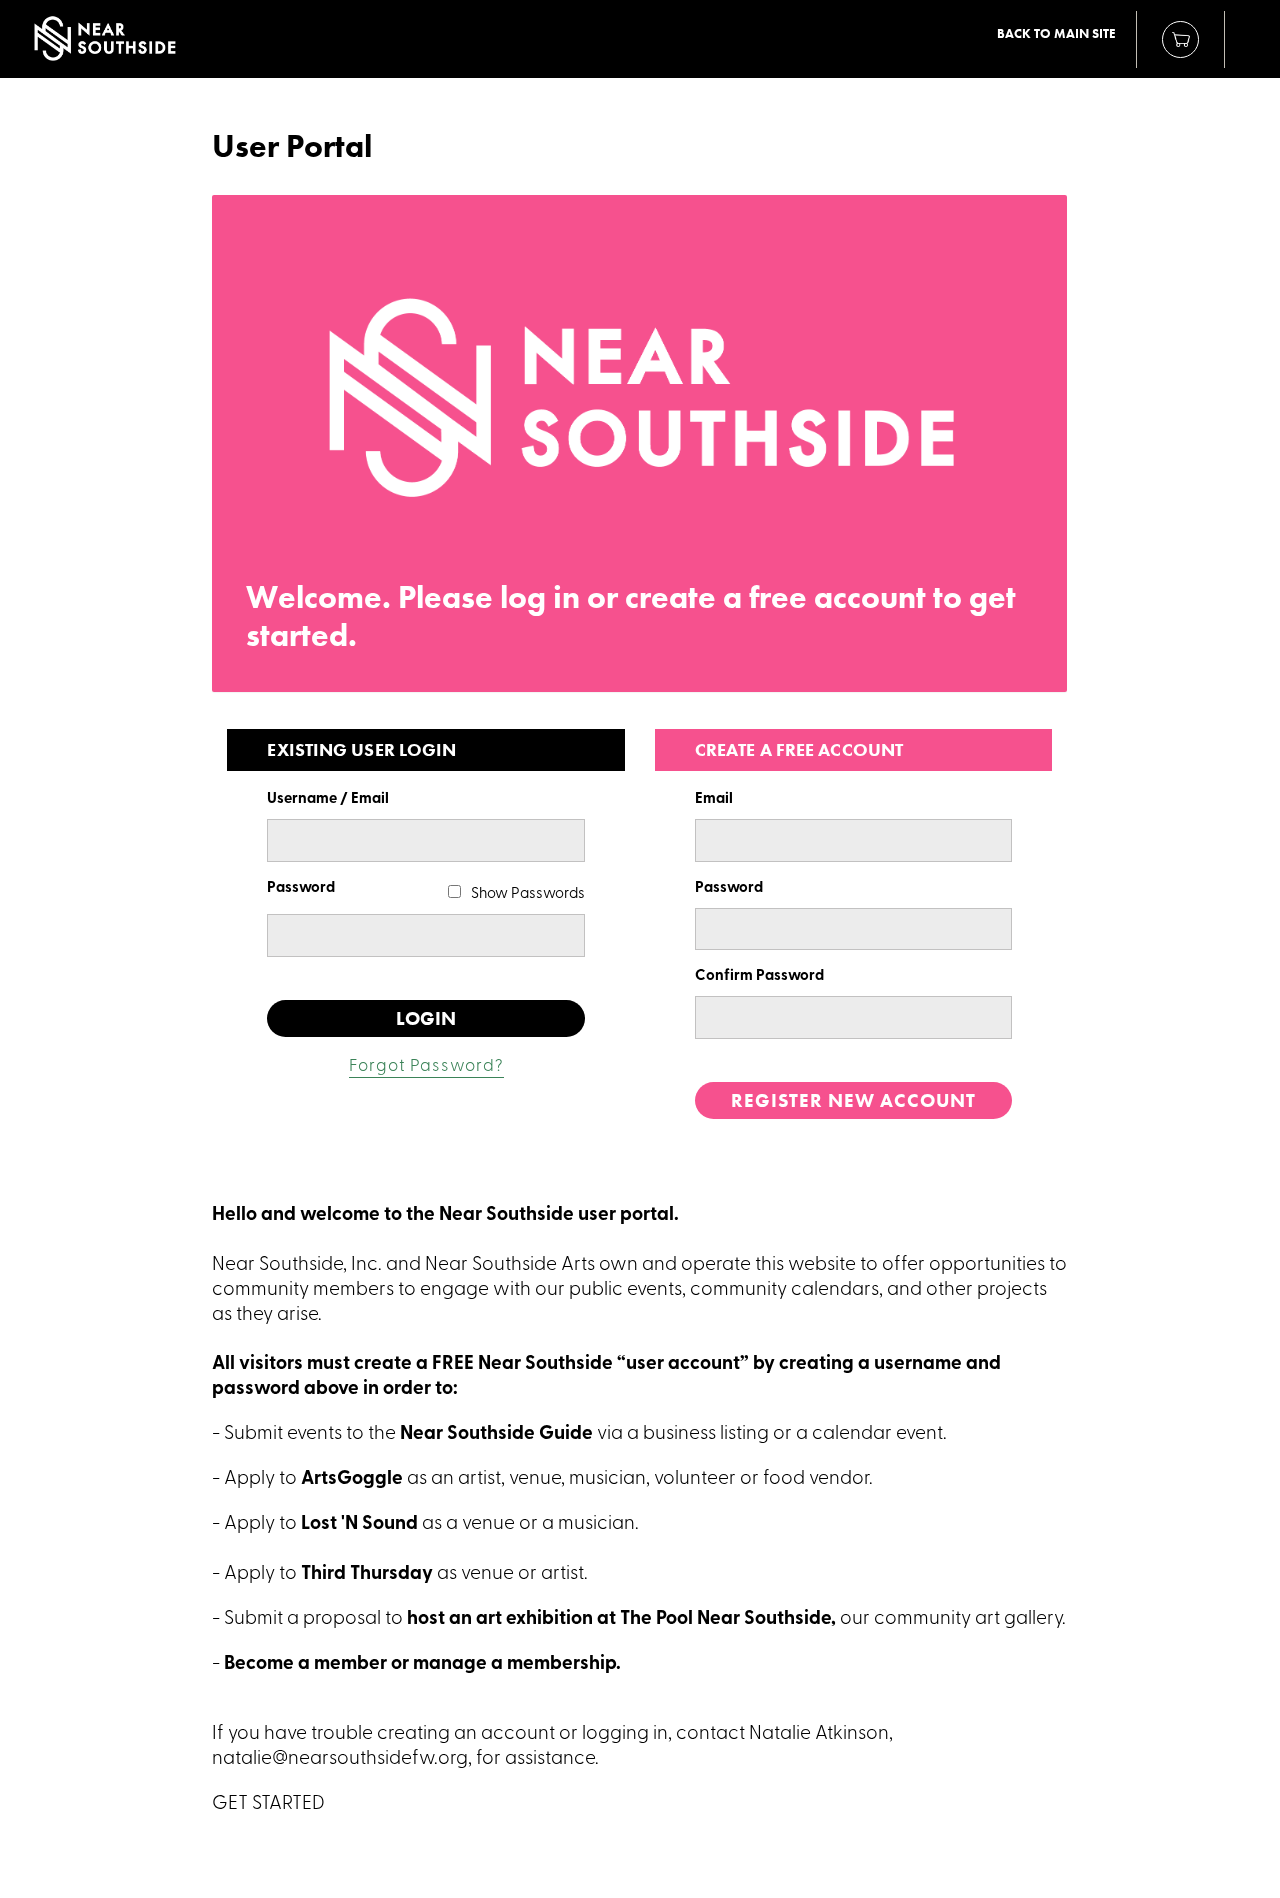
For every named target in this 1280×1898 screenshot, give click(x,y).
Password (301, 888)
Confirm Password (759, 976)
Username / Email (328, 799)
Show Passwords (528, 894)
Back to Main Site (1056, 34)
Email (714, 799)
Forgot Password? (426, 1066)
